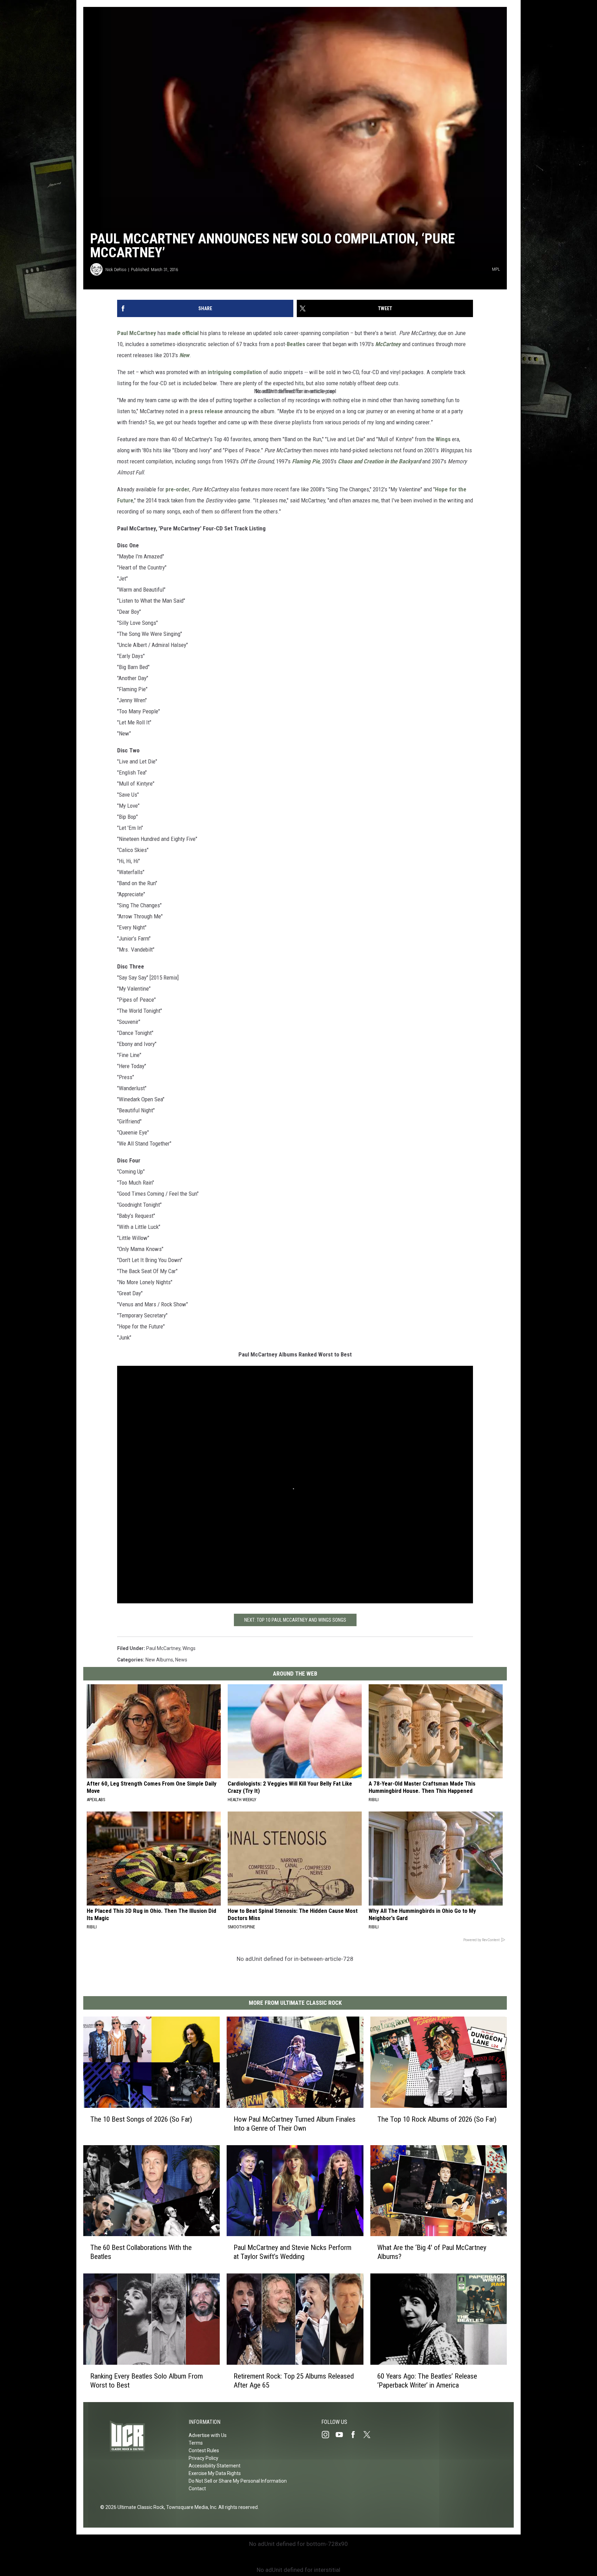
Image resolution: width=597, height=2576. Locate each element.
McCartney (388, 344)
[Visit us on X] (370, 2435)
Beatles (296, 344)
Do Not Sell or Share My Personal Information (238, 2481)
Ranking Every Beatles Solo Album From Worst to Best (146, 2381)
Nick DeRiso (116, 270)
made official (183, 333)
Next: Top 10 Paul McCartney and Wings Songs (295, 1620)
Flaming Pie (306, 461)
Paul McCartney (137, 333)
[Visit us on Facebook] (356, 2435)
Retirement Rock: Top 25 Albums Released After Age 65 (294, 2381)
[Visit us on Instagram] (328, 2435)
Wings (443, 439)
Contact (197, 2489)
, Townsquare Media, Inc (190, 2507)
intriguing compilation (235, 372)
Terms (196, 2443)
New (184, 355)
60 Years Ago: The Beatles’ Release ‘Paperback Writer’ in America (427, 2381)
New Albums (159, 1660)
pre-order (177, 489)
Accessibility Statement (215, 2466)
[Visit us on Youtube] (342, 2435)
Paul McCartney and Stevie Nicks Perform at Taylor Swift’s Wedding (292, 2252)
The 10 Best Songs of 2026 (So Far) (141, 2119)
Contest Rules (204, 2450)
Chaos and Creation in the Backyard (379, 461)
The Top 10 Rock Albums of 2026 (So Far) (437, 2119)
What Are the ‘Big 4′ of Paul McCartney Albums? (432, 2252)
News (181, 1660)
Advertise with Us (208, 2435)
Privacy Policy (203, 2458)
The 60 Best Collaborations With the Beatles (141, 2252)
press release (206, 411)
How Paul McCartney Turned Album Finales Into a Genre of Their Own (295, 2124)
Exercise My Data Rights (215, 2473)
